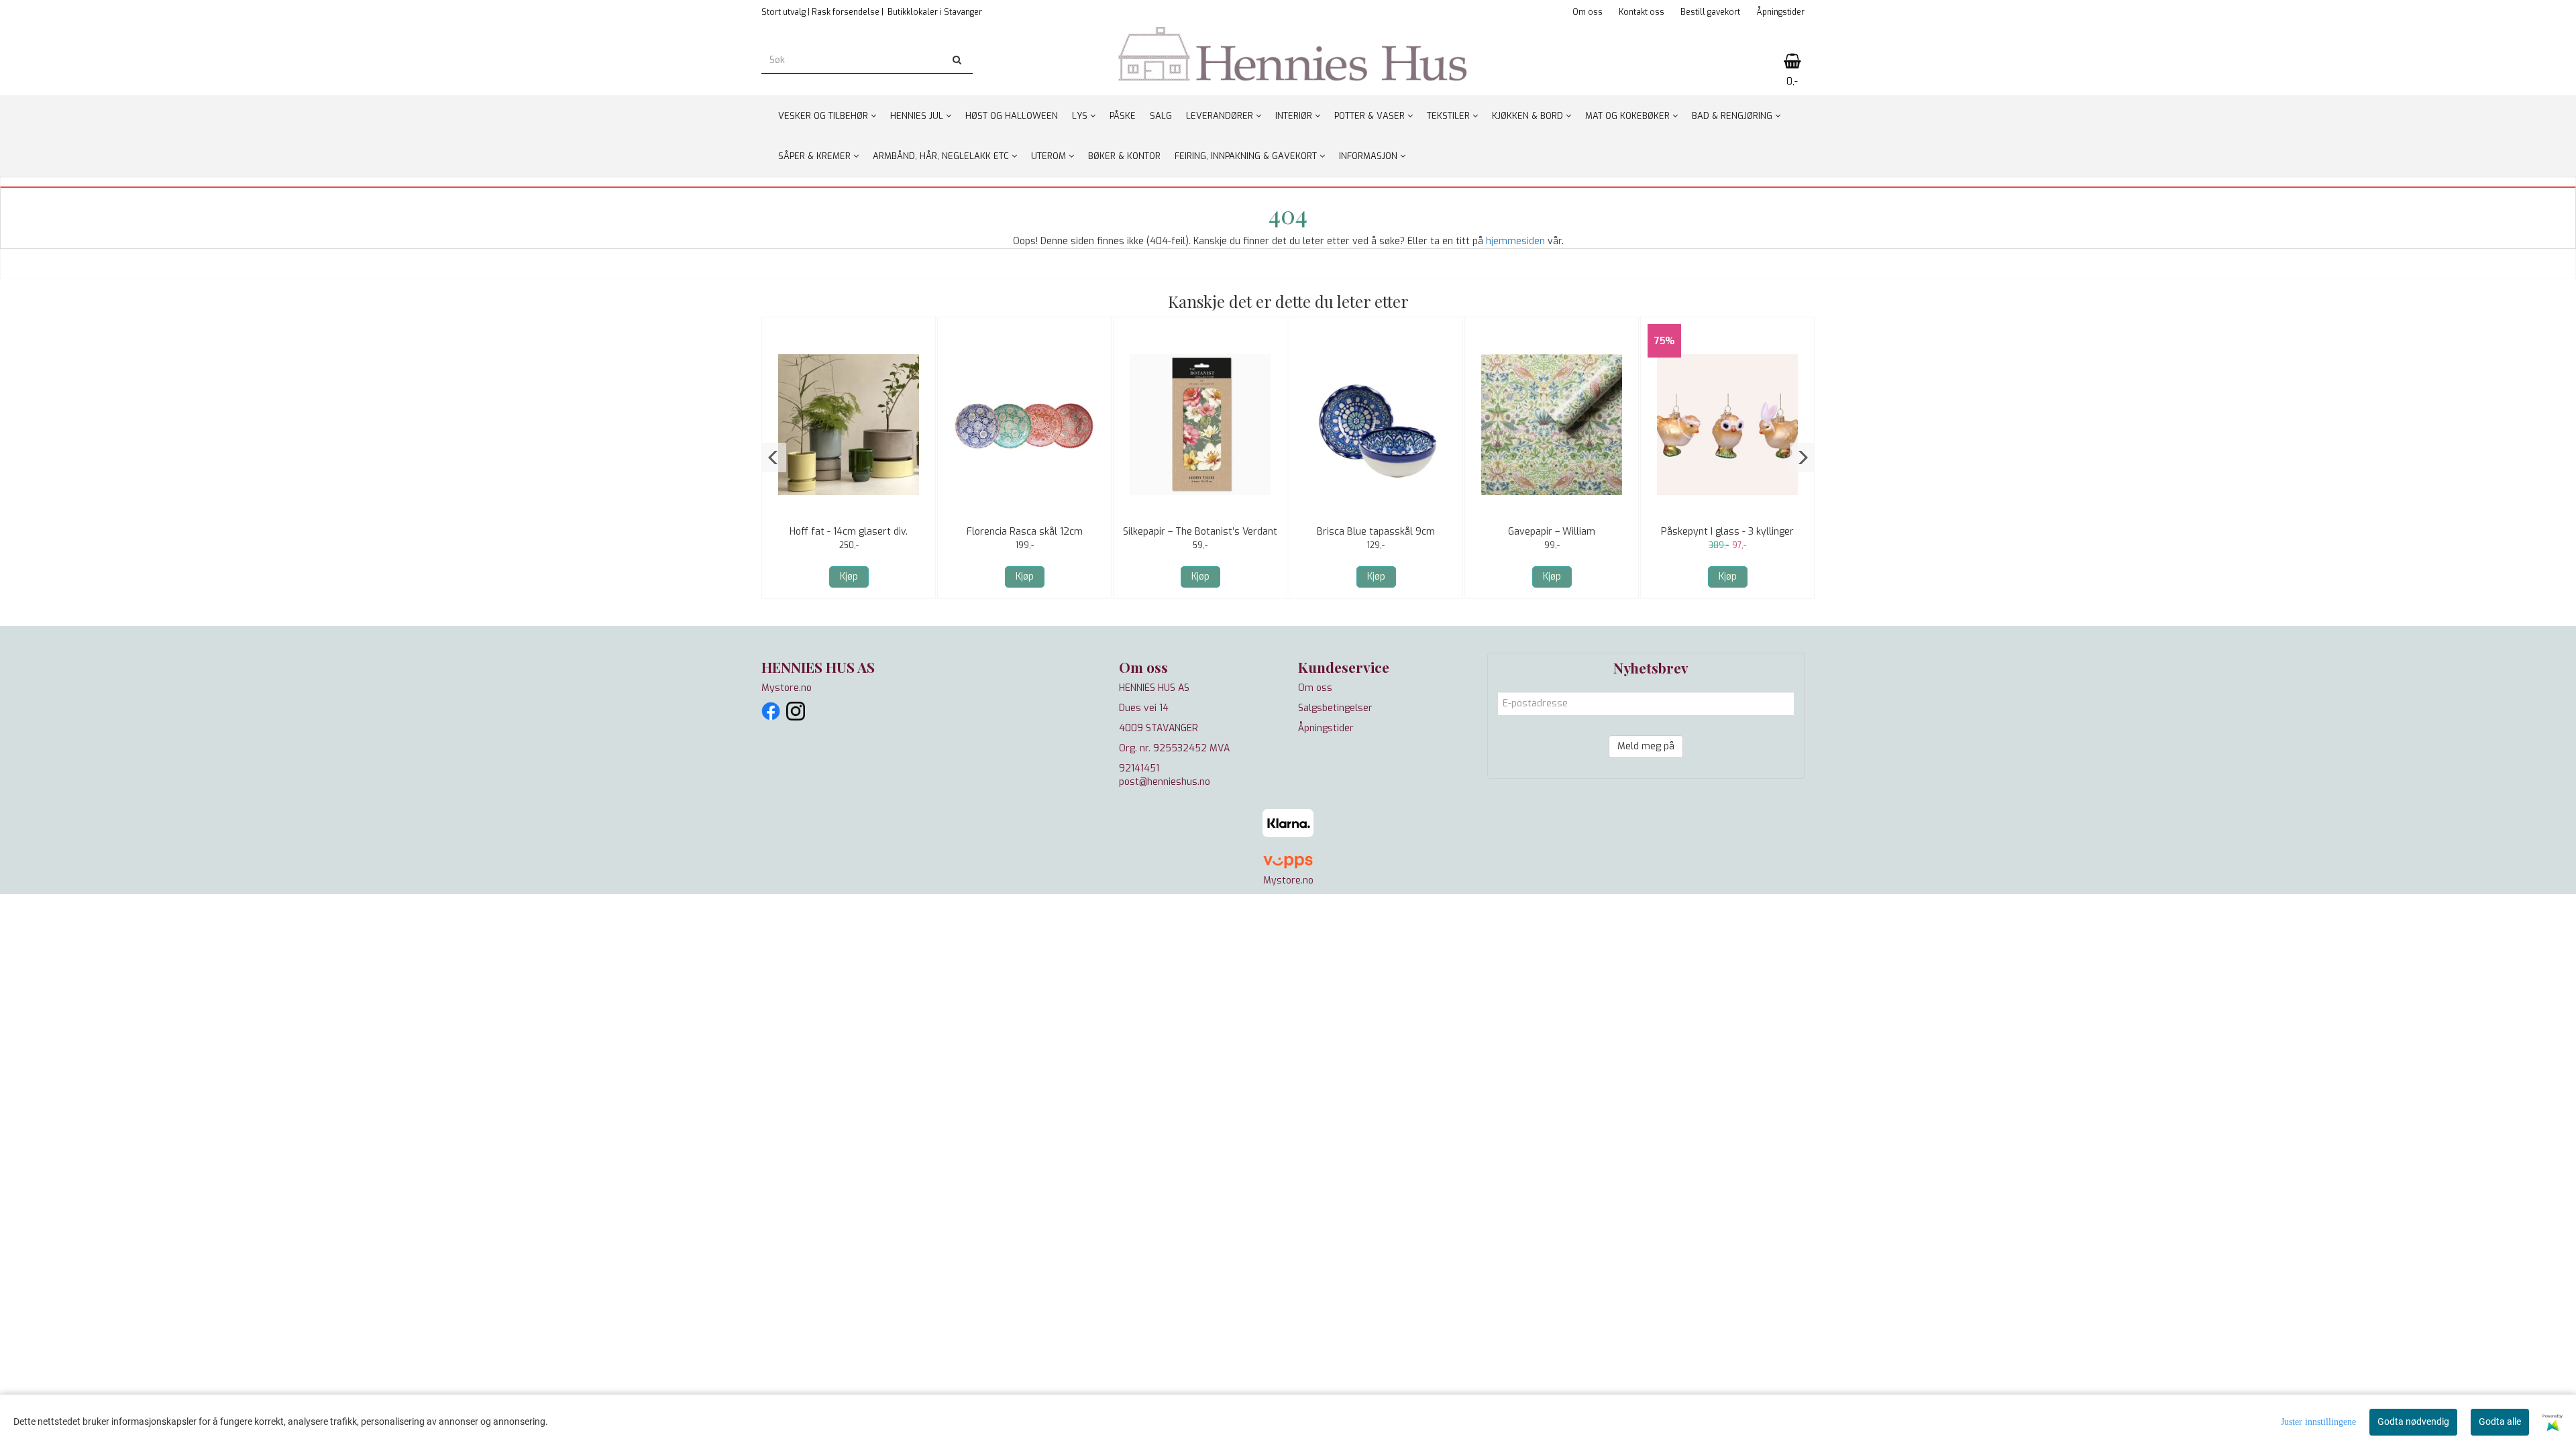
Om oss (1588, 12)
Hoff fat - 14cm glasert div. (849, 532)
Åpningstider (1780, 12)
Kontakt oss (1642, 12)
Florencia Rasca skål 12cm (1025, 532)
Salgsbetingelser (1335, 708)
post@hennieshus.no (1165, 782)
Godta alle (2500, 1421)
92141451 (1139, 768)
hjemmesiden (1515, 241)
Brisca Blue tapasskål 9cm (1376, 532)
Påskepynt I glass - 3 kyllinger (1727, 532)
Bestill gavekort (1710, 12)
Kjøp (849, 577)
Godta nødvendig (2413, 1421)
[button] (774, 458)
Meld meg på (1646, 746)
